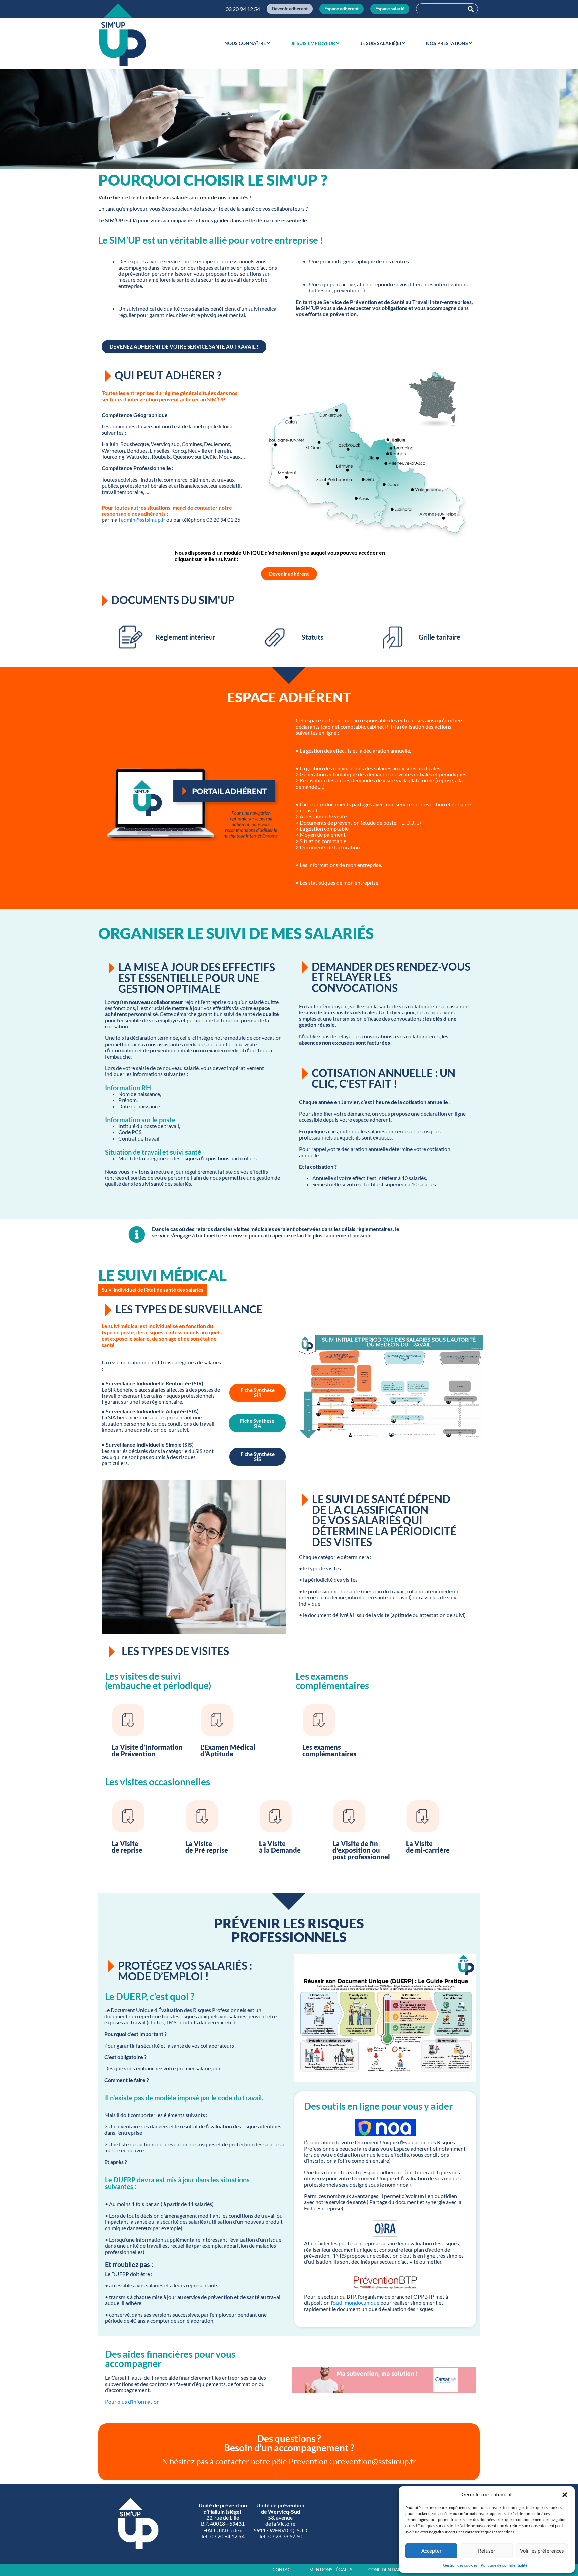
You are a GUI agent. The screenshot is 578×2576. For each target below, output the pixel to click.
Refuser (487, 2551)
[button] (565, 2495)
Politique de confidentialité (504, 2565)
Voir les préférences (542, 2551)
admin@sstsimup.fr (143, 520)
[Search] (471, 9)
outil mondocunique (356, 2303)
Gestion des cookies (460, 2565)
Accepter (431, 2551)
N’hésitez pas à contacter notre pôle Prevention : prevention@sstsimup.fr (289, 2461)
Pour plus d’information (133, 2402)
